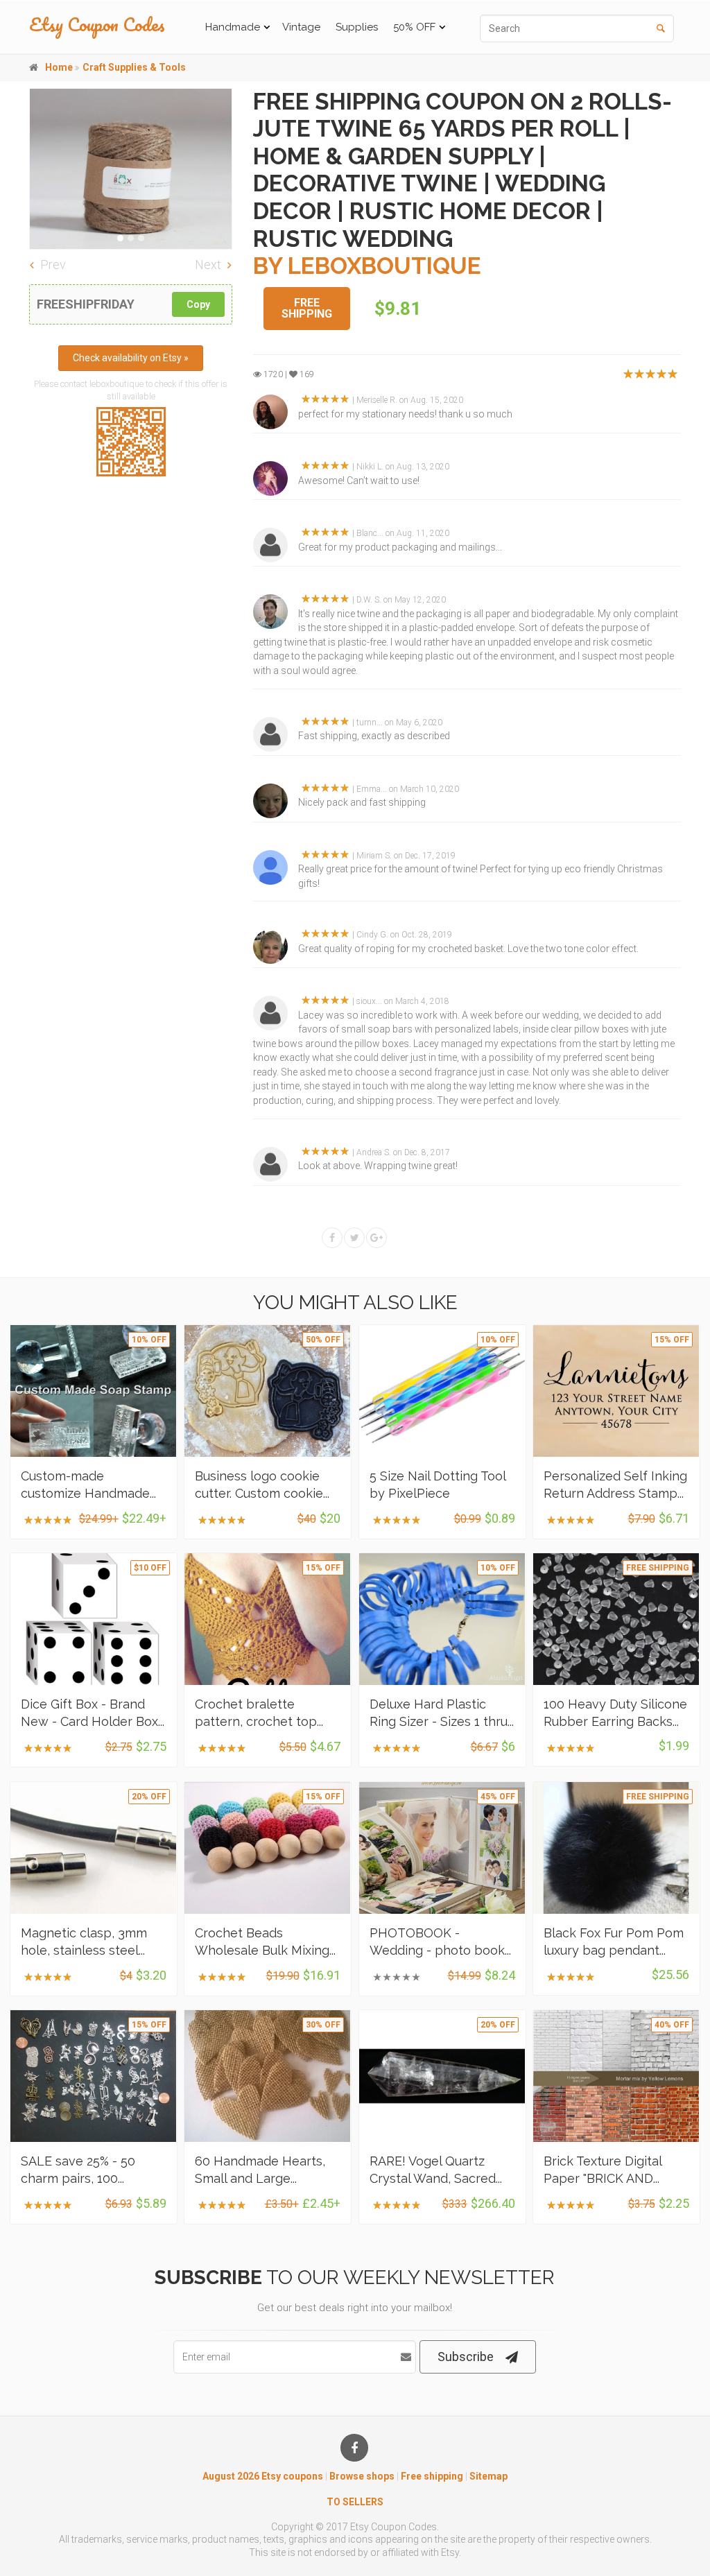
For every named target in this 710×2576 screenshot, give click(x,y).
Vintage (301, 27)
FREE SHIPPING (307, 309)
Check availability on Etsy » (131, 358)
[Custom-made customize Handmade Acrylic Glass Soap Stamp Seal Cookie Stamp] (94, 1391)
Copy (198, 304)
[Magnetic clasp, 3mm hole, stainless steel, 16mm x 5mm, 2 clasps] (94, 1848)
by (367, 266)
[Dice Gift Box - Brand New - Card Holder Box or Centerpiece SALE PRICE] (94, 1619)
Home (59, 67)
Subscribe (466, 2357)
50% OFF (414, 27)
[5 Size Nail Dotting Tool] (442, 1391)
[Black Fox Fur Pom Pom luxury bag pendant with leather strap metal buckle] (616, 1848)
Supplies (357, 27)
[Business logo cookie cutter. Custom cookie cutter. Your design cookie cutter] (268, 1391)
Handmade (233, 27)
